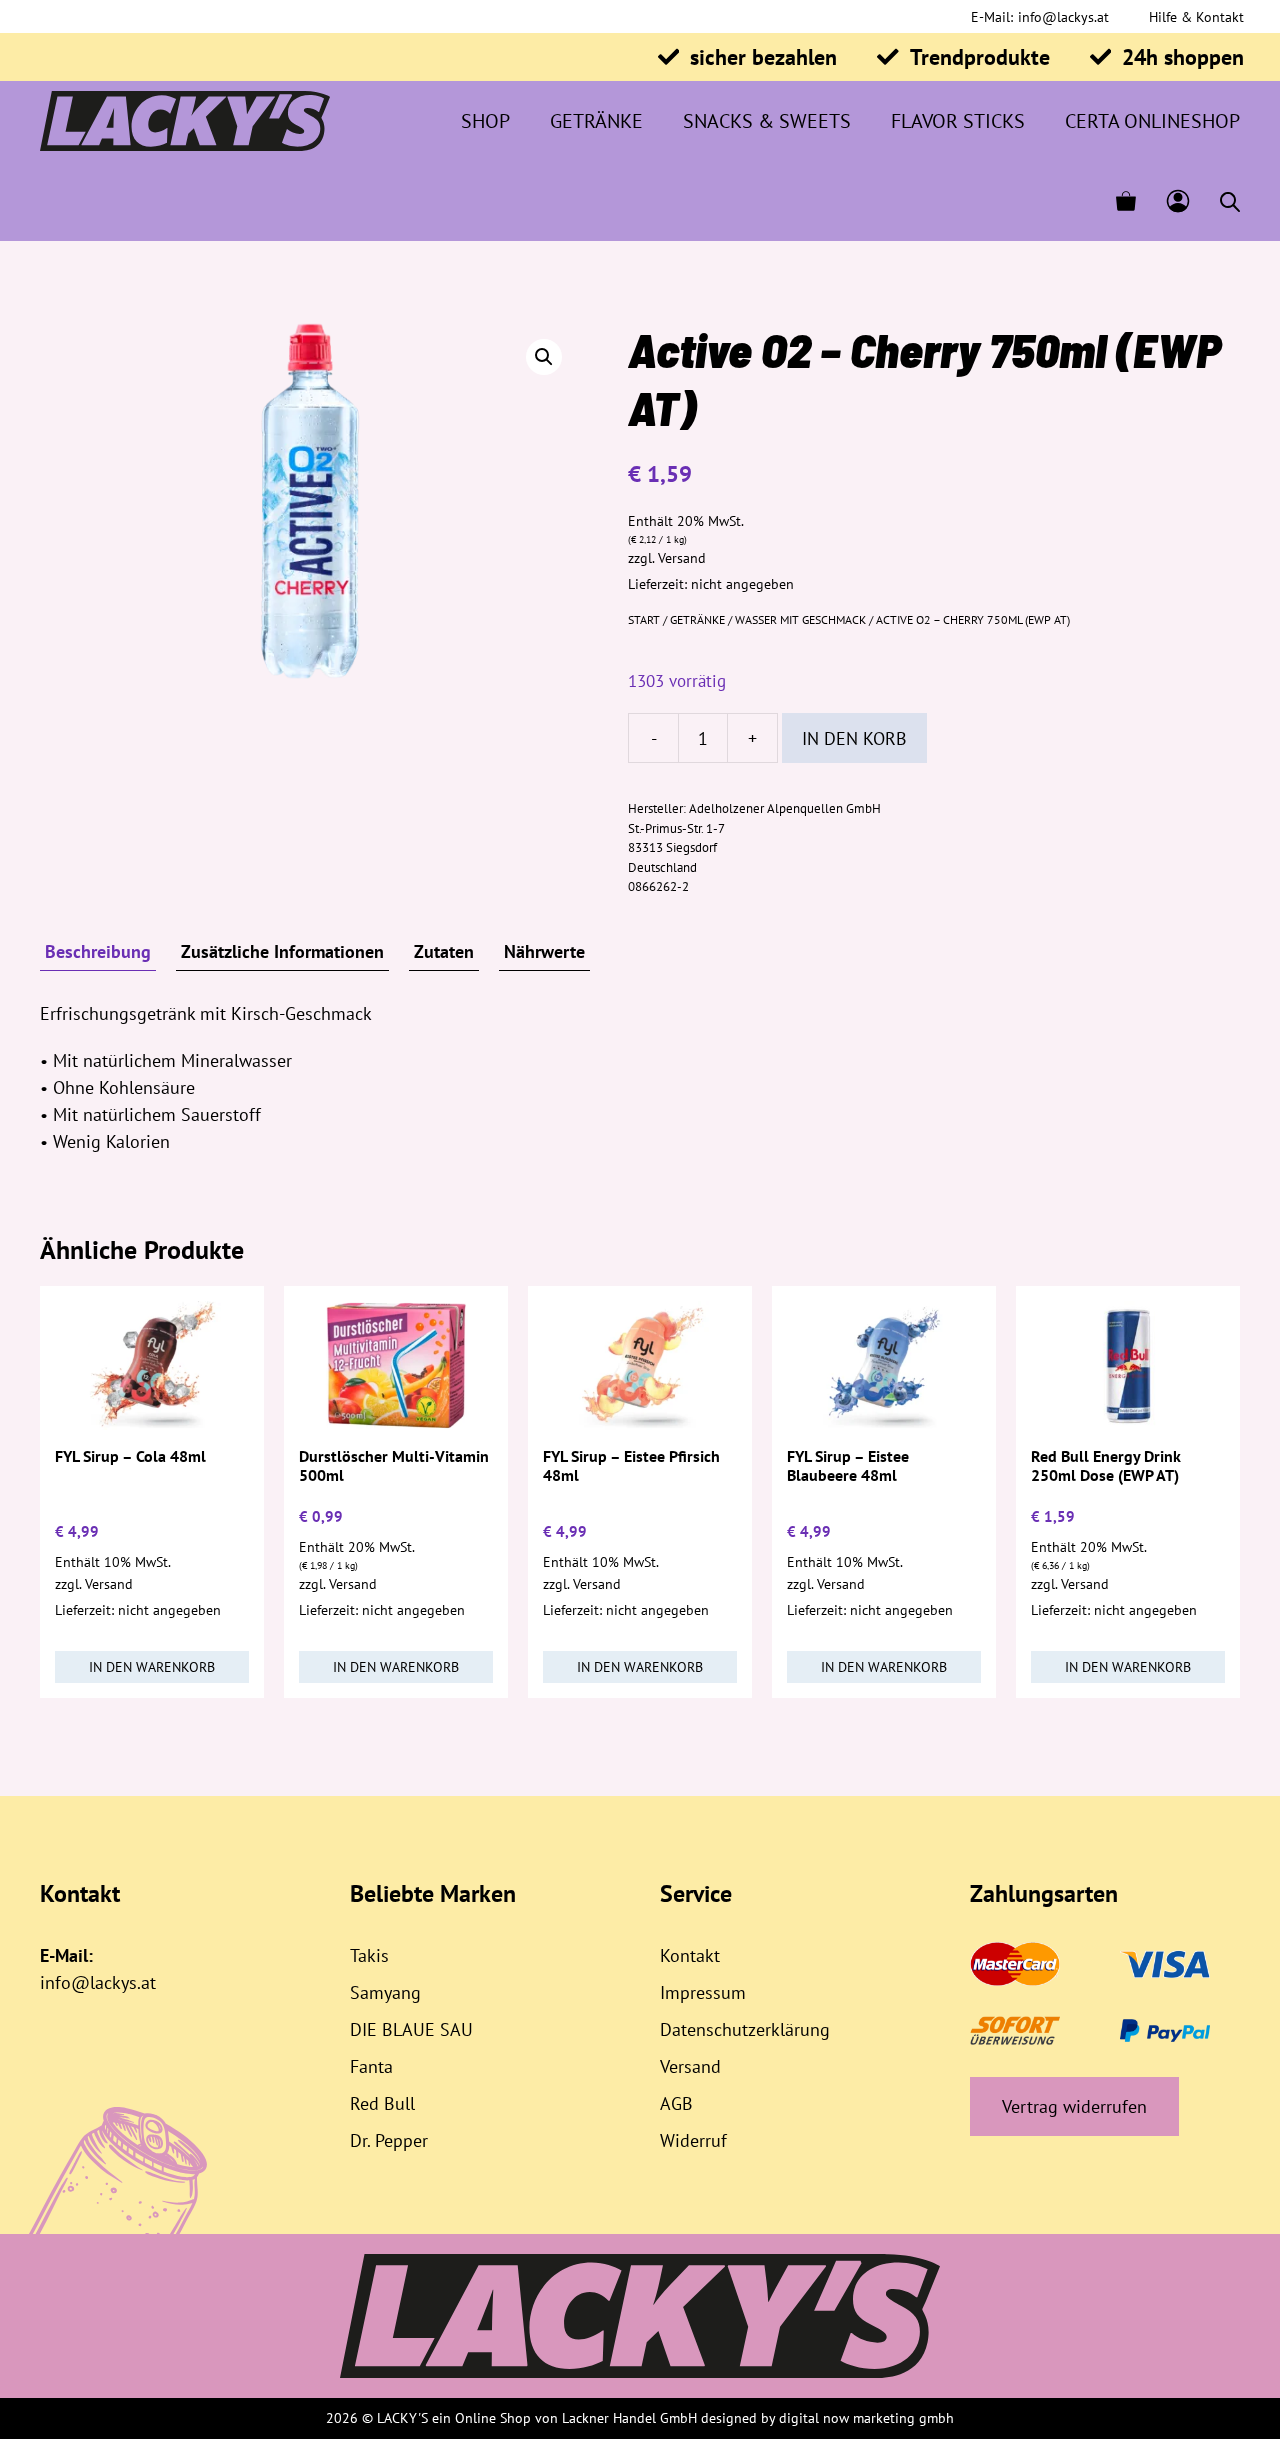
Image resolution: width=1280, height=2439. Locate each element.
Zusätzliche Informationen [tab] (282, 951)
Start (644, 619)
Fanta (371, 2066)
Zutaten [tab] (444, 951)
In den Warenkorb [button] (152, 1666)
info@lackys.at (1063, 17)
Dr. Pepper (389, 2140)
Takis (369, 1955)
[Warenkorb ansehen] (1126, 201)
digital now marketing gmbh (866, 2418)
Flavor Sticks (958, 121)
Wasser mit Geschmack (800, 619)
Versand (682, 557)
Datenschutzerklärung (745, 2029)
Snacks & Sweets (767, 121)
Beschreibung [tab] (98, 951)
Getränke (596, 121)
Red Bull (382, 2103)
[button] (544, 357)
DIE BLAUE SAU (411, 2029)
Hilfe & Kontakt (1196, 17)
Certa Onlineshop (1152, 121)
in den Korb (854, 738)
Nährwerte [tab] (544, 951)
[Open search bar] (1230, 201)
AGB (676, 2103)
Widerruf (693, 2140)
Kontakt (690, 1955)
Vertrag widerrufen (1074, 2106)
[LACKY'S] (185, 121)
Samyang (385, 1992)
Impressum (703, 1992)
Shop (485, 121)
